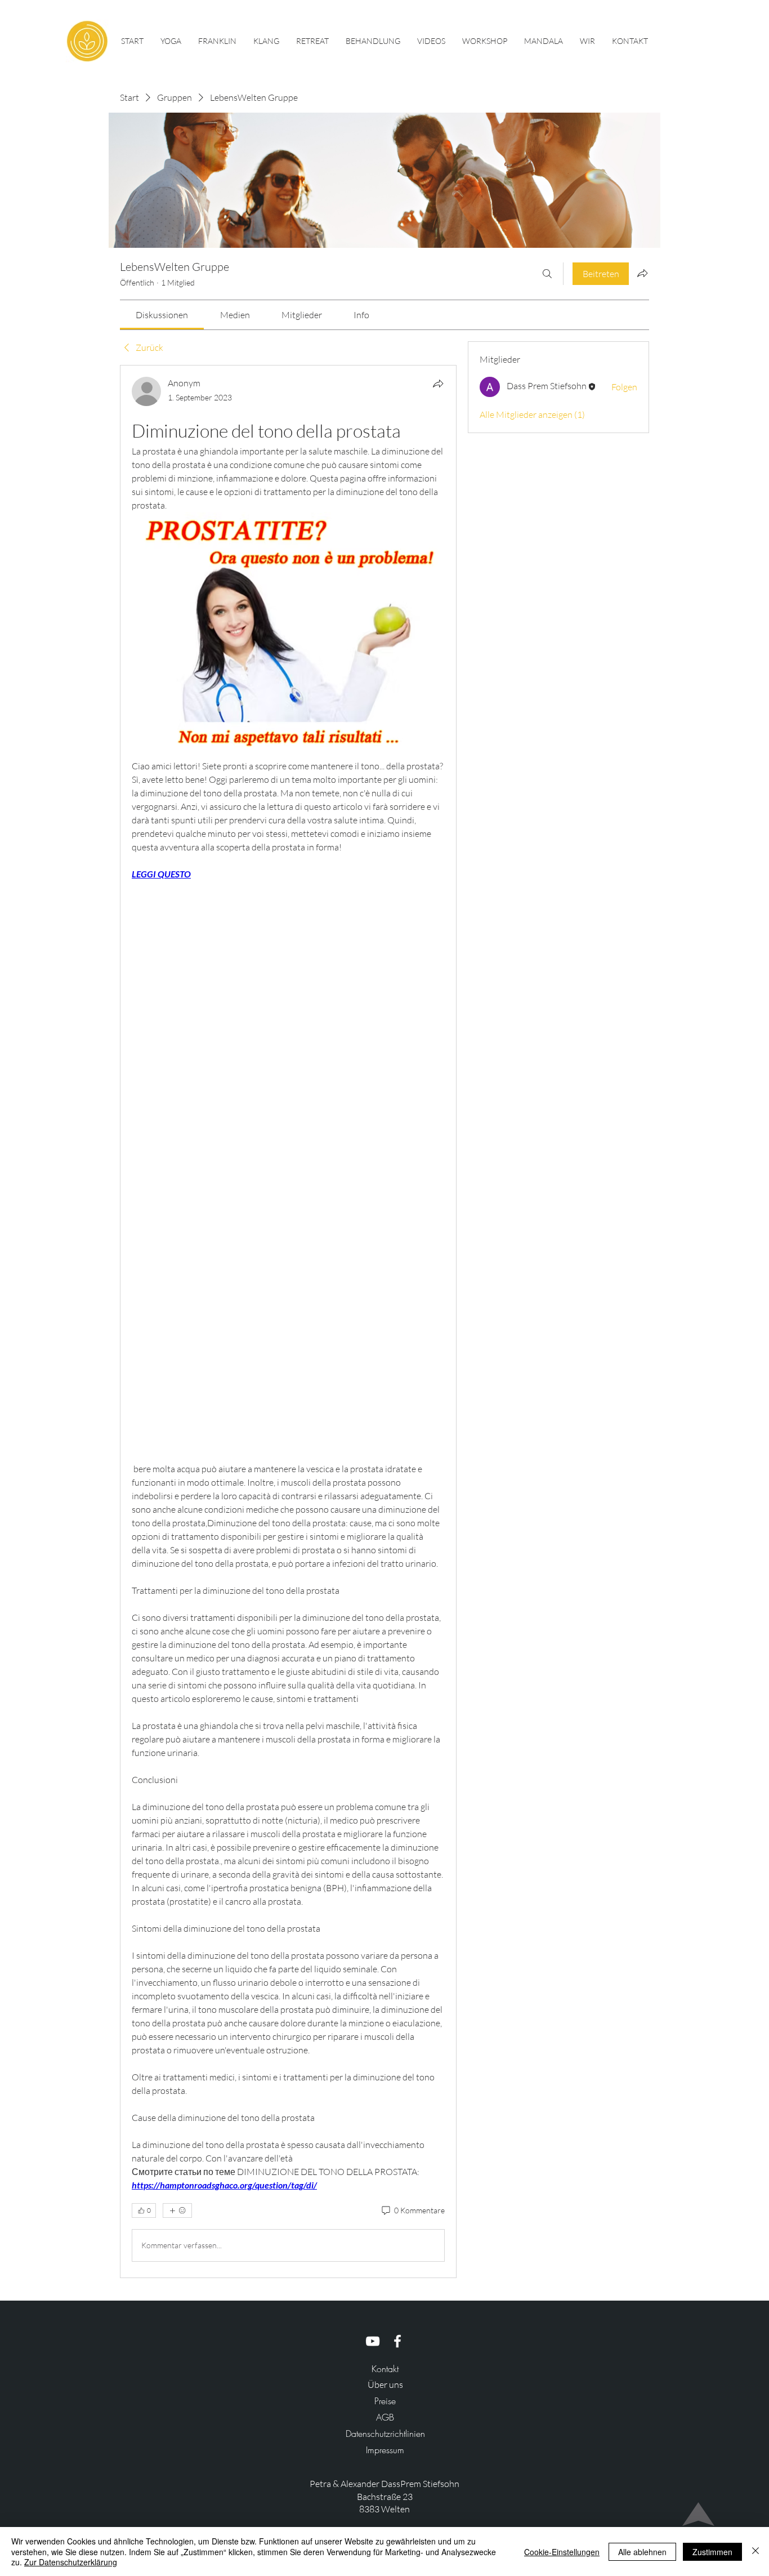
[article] (288, 1321)
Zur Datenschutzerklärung (71, 2562)
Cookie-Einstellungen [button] (562, 2552)
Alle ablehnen (642, 2552)
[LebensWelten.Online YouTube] (373, 2341)
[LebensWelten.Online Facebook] (397, 2341)
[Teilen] (438, 384)
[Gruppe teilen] (642, 273)
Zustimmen (712, 2552)
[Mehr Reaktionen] (177, 2210)
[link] (162, 315)
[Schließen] (755, 2552)
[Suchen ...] (547, 274)
